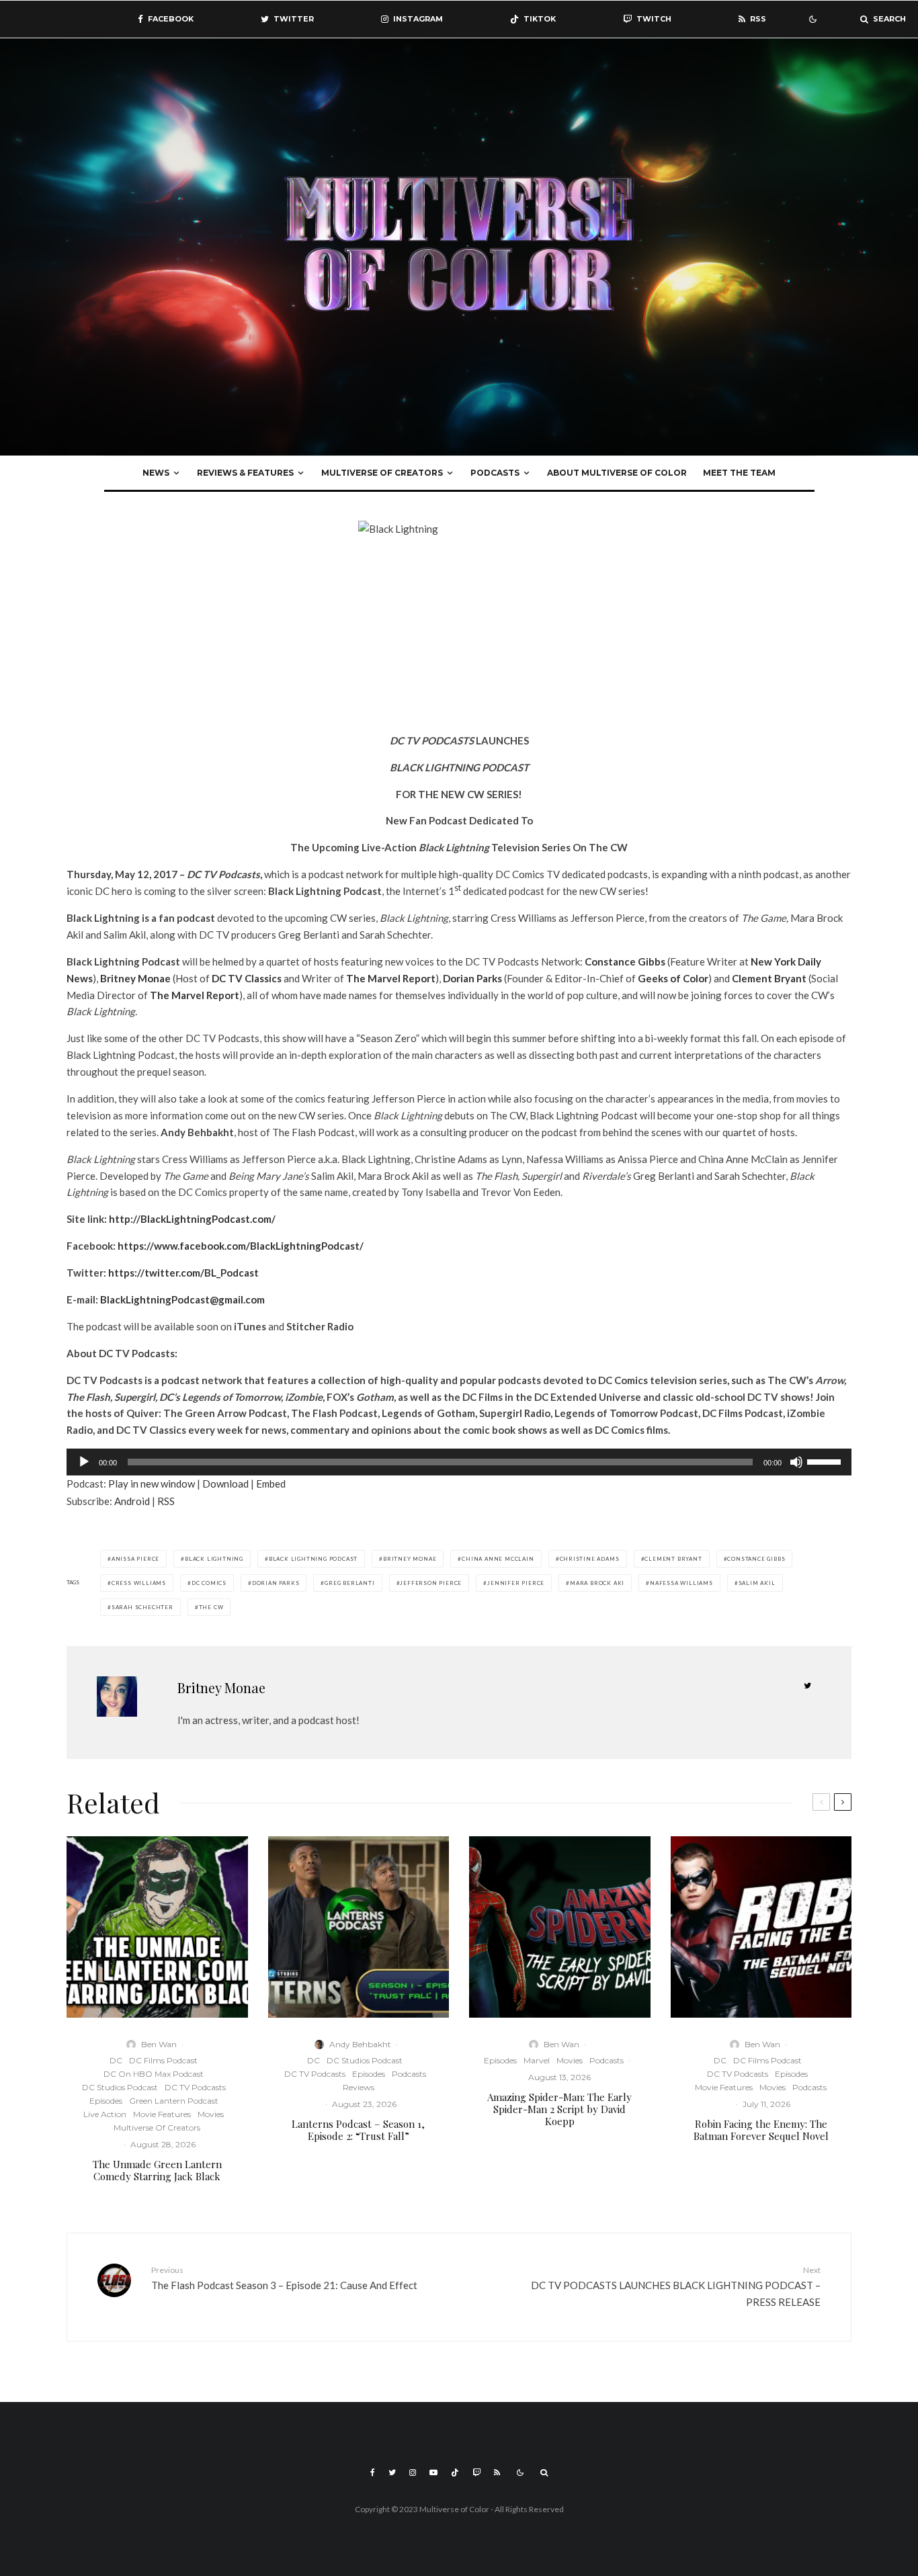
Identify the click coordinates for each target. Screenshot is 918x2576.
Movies (211, 2114)
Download (225, 1484)
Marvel (537, 2060)
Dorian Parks (276, 1583)
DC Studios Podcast (120, 2087)
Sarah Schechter (142, 1607)
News (156, 473)
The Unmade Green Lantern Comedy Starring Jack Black (157, 2170)
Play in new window (152, 1484)
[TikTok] (455, 2473)
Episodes (106, 2101)
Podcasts (495, 473)
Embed (271, 1484)
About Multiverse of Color (617, 473)
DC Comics (209, 1583)
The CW (211, 1607)
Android (132, 1501)
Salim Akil (757, 1583)
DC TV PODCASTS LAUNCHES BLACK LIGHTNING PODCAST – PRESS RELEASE (676, 2286)
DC (116, 2060)
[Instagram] (413, 2473)
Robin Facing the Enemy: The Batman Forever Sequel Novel (761, 2130)
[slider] (826, 1461)
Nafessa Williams (681, 1583)
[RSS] (497, 2473)
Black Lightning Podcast (313, 1559)
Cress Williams (139, 1583)
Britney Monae (410, 1559)
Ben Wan (159, 2044)
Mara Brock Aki (597, 1583)
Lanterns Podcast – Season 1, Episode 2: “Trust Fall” (358, 2130)
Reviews (359, 2087)
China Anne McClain (498, 1559)
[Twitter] (392, 2473)
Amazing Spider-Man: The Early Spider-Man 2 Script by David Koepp (559, 2109)
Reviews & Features (245, 473)
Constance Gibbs (756, 1559)
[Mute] (796, 1462)
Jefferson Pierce (431, 1583)
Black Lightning (214, 1559)
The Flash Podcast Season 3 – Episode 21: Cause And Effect (284, 2278)
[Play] (84, 1462)
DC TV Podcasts (195, 2087)
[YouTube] (433, 2473)
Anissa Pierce (135, 1559)
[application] (459, 1462)
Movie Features (162, 2114)
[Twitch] (476, 2473)
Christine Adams (590, 1559)
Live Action (105, 2114)
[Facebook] (373, 2473)
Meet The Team (739, 473)
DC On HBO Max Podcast (154, 2074)
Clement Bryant (673, 1559)
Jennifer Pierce (516, 1583)
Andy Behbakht (360, 2044)
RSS (166, 1501)
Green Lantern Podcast (174, 2101)
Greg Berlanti (349, 1583)
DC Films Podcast (163, 2060)
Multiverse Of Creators (382, 473)
